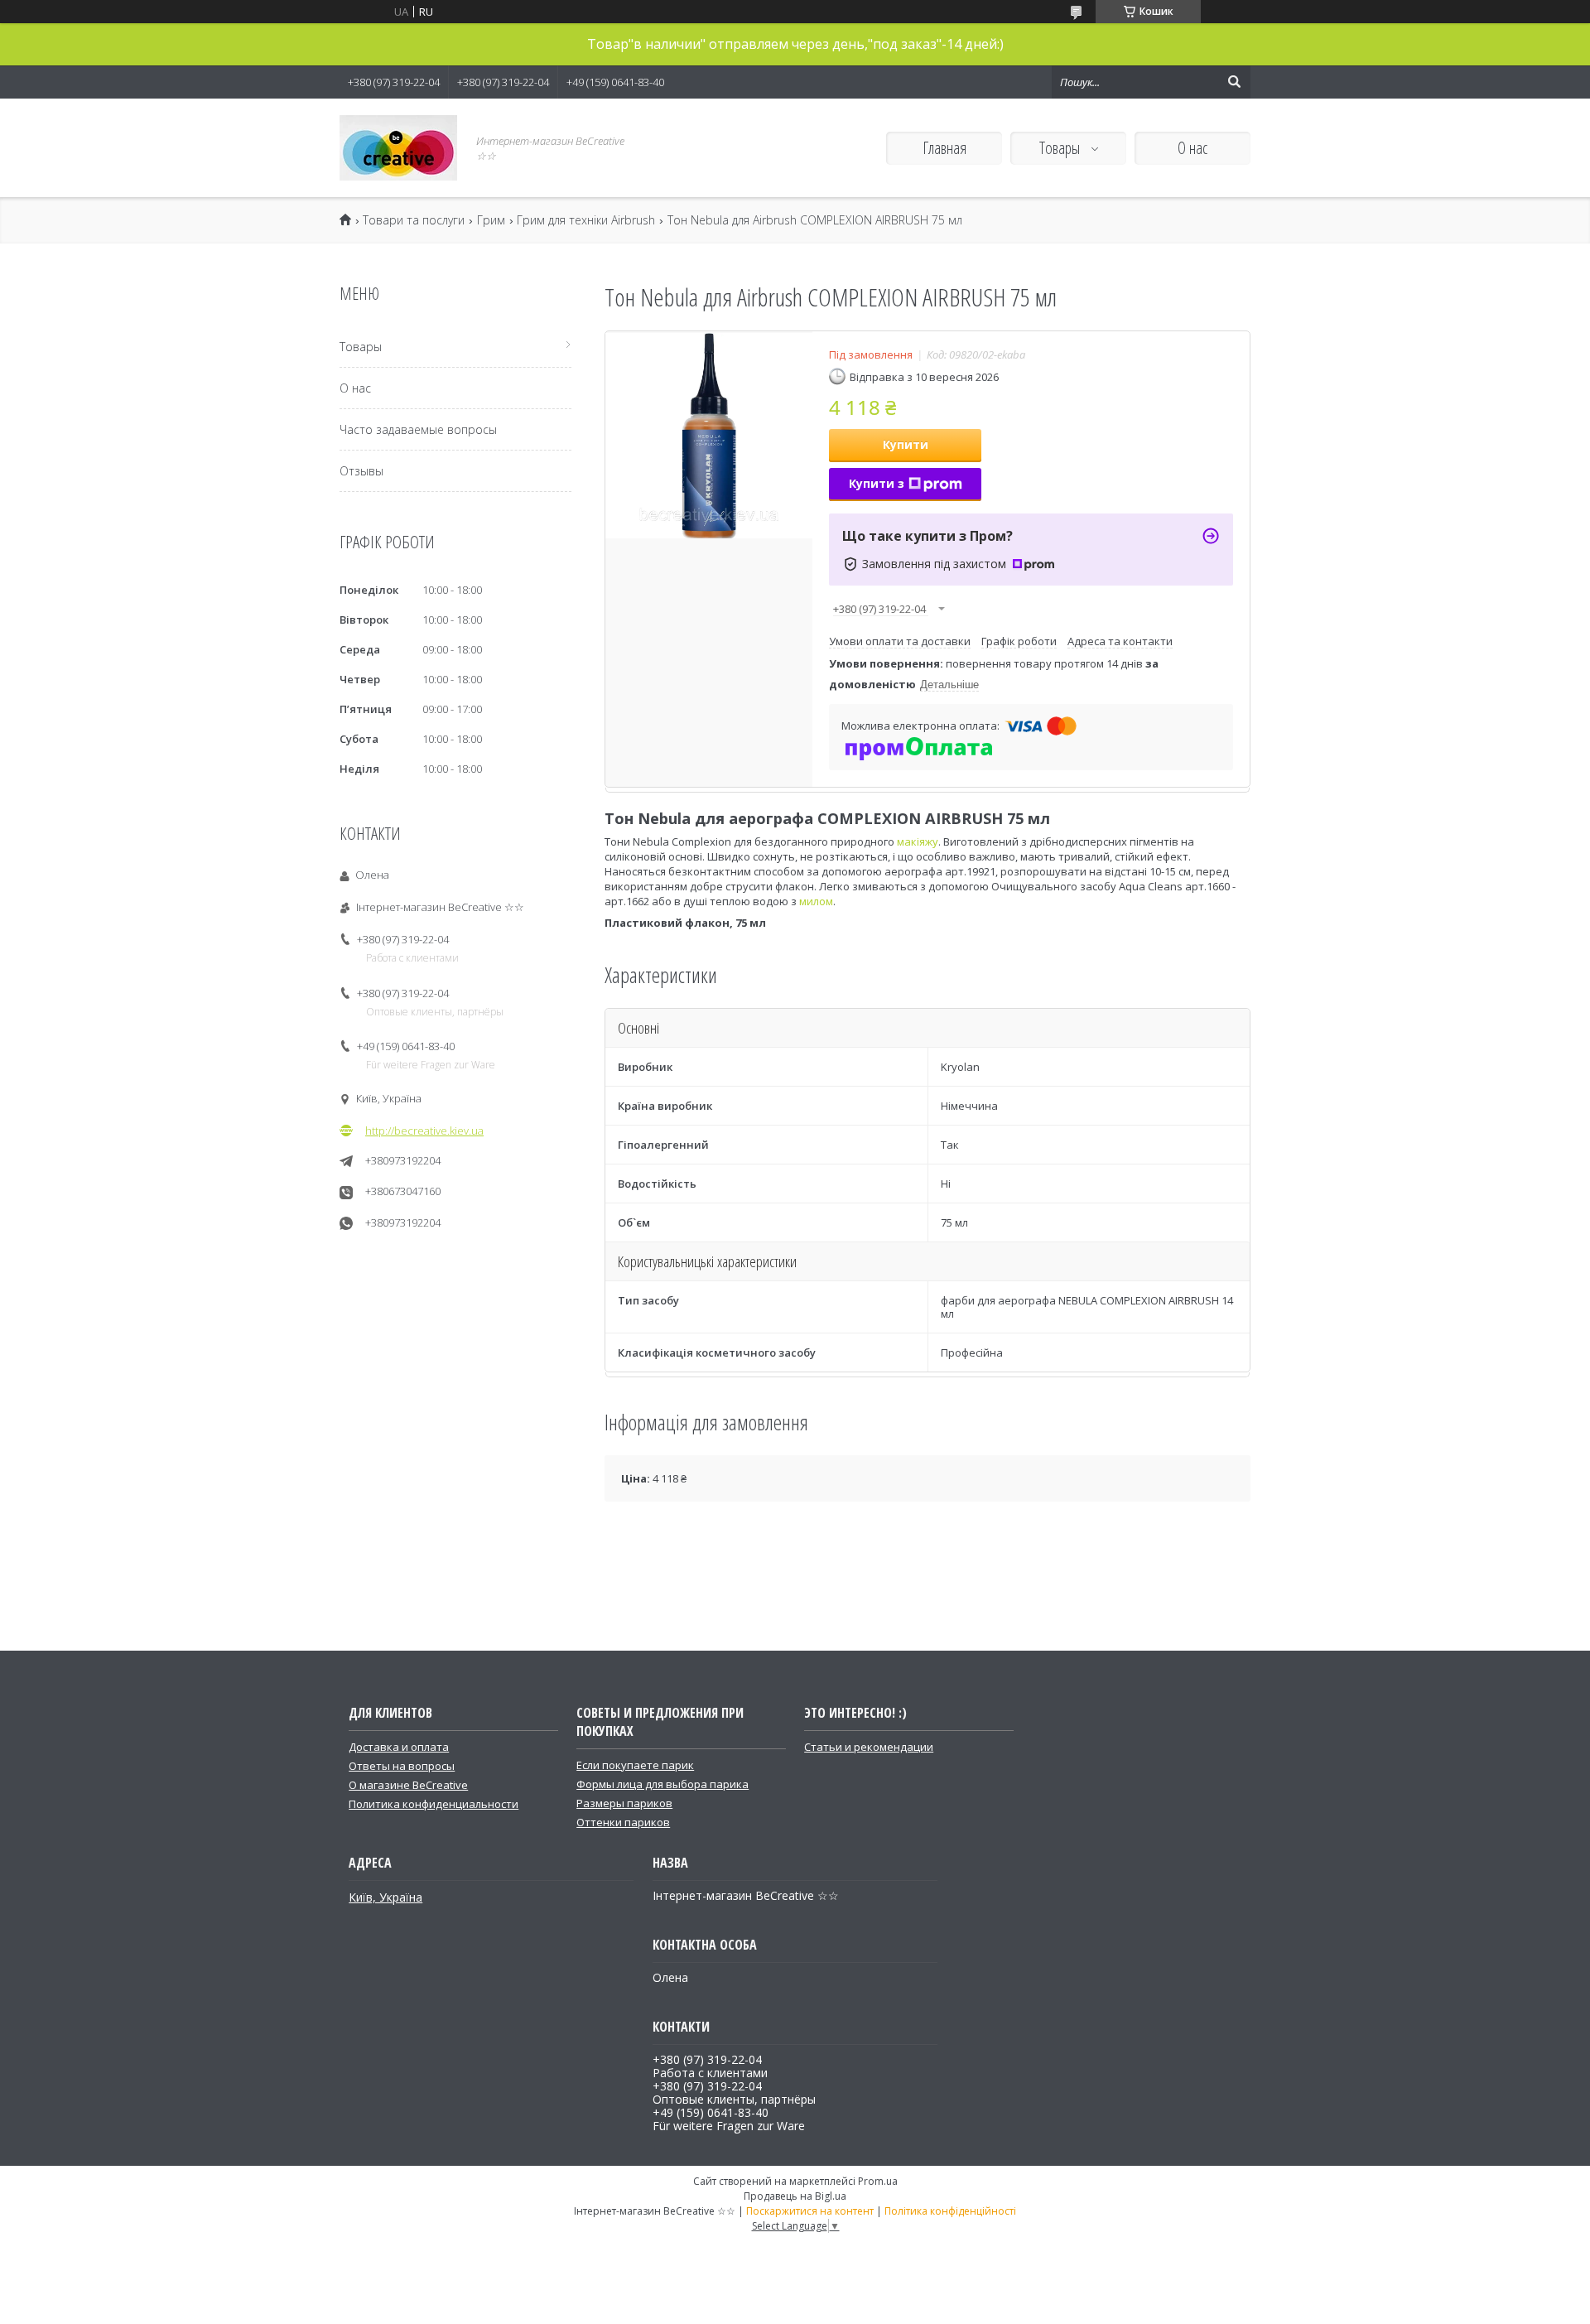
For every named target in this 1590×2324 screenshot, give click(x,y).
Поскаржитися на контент (810, 2211)
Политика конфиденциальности (434, 1804)
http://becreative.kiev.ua (424, 1131)
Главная (944, 148)
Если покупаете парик (635, 1765)
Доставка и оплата (399, 1747)
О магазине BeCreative (408, 1785)
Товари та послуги (414, 220)
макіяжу (918, 841)
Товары (1061, 148)
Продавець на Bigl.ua (795, 2196)
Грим (491, 220)
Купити (906, 444)
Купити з (877, 483)
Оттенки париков (623, 1822)
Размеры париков (624, 1803)
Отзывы (361, 471)
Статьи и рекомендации (869, 1747)
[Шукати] (1234, 82)
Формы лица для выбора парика (662, 1784)
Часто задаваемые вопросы (418, 429)
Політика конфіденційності (950, 2211)
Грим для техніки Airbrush (586, 220)
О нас (1192, 148)
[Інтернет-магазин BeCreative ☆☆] (398, 148)
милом (816, 901)
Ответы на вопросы (402, 1766)
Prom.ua (878, 2181)
